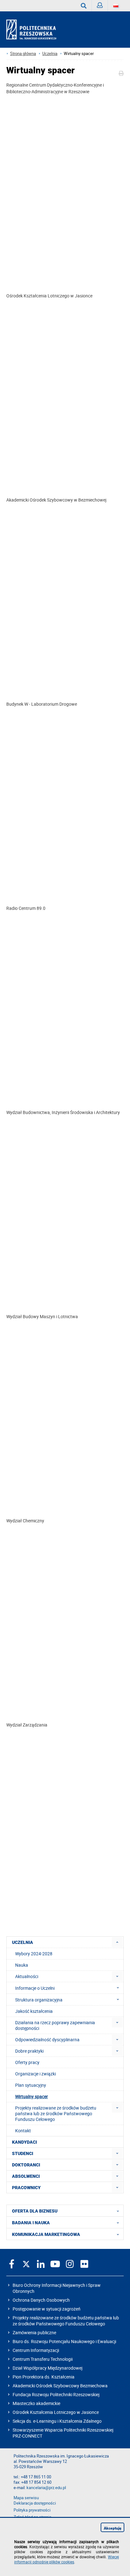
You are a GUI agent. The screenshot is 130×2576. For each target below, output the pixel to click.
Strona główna (23, 54)
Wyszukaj (84, 6)
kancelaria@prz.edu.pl (46, 2488)
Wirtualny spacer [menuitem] (32, 2096)
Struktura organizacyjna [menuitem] (39, 2000)
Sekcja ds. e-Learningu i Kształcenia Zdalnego (57, 2421)
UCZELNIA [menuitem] (23, 1942)
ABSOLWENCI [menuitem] (26, 2176)
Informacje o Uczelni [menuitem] (35, 1988)
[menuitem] (117, 1942)
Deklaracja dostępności (35, 2503)
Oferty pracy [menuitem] (27, 2062)
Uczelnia (50, 54)
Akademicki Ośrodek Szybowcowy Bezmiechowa (60, 2386)
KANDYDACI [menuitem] (24, 2142)
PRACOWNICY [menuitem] (26, 2188)
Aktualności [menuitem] (27, 1976)
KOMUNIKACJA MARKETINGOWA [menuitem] (46, 2234)
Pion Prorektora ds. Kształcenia (44, 2377)
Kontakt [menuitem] (23, 2131)
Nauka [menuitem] (22, 1965)
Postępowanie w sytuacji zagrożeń (47, 2309)
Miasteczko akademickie (36, 2403)
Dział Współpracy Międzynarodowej (47, 2368)
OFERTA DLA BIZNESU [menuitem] (35, 2211)
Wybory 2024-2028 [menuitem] (34, 1954)
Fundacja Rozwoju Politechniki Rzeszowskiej (56, 2394)
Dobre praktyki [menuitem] (29, 2051)
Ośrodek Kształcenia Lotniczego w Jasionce (56, 2412)
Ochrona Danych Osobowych (41, 2300)
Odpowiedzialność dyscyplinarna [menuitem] (47, 2040)
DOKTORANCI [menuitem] (26, 2165)
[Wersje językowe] (116, 6)
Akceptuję (113, 2528)
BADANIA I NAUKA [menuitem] (31, 2223)
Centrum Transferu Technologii (43, 2359)
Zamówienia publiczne (34, 2332)
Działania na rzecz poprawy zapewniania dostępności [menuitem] (55, 2025)
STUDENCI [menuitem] (23, 2153)
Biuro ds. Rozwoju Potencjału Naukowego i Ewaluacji (64, 2341)
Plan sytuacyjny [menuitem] (31, 2085)
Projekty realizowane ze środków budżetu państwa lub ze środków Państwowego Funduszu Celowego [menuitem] (56, 2113)
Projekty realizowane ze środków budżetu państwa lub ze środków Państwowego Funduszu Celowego (66, 2321)
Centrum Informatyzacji (36, 2350)
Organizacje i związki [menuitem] (35, 2074)
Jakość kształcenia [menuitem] (34, 2011)
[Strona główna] (34, 30)
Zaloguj (100, 6)
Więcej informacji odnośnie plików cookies (67, 2559)
